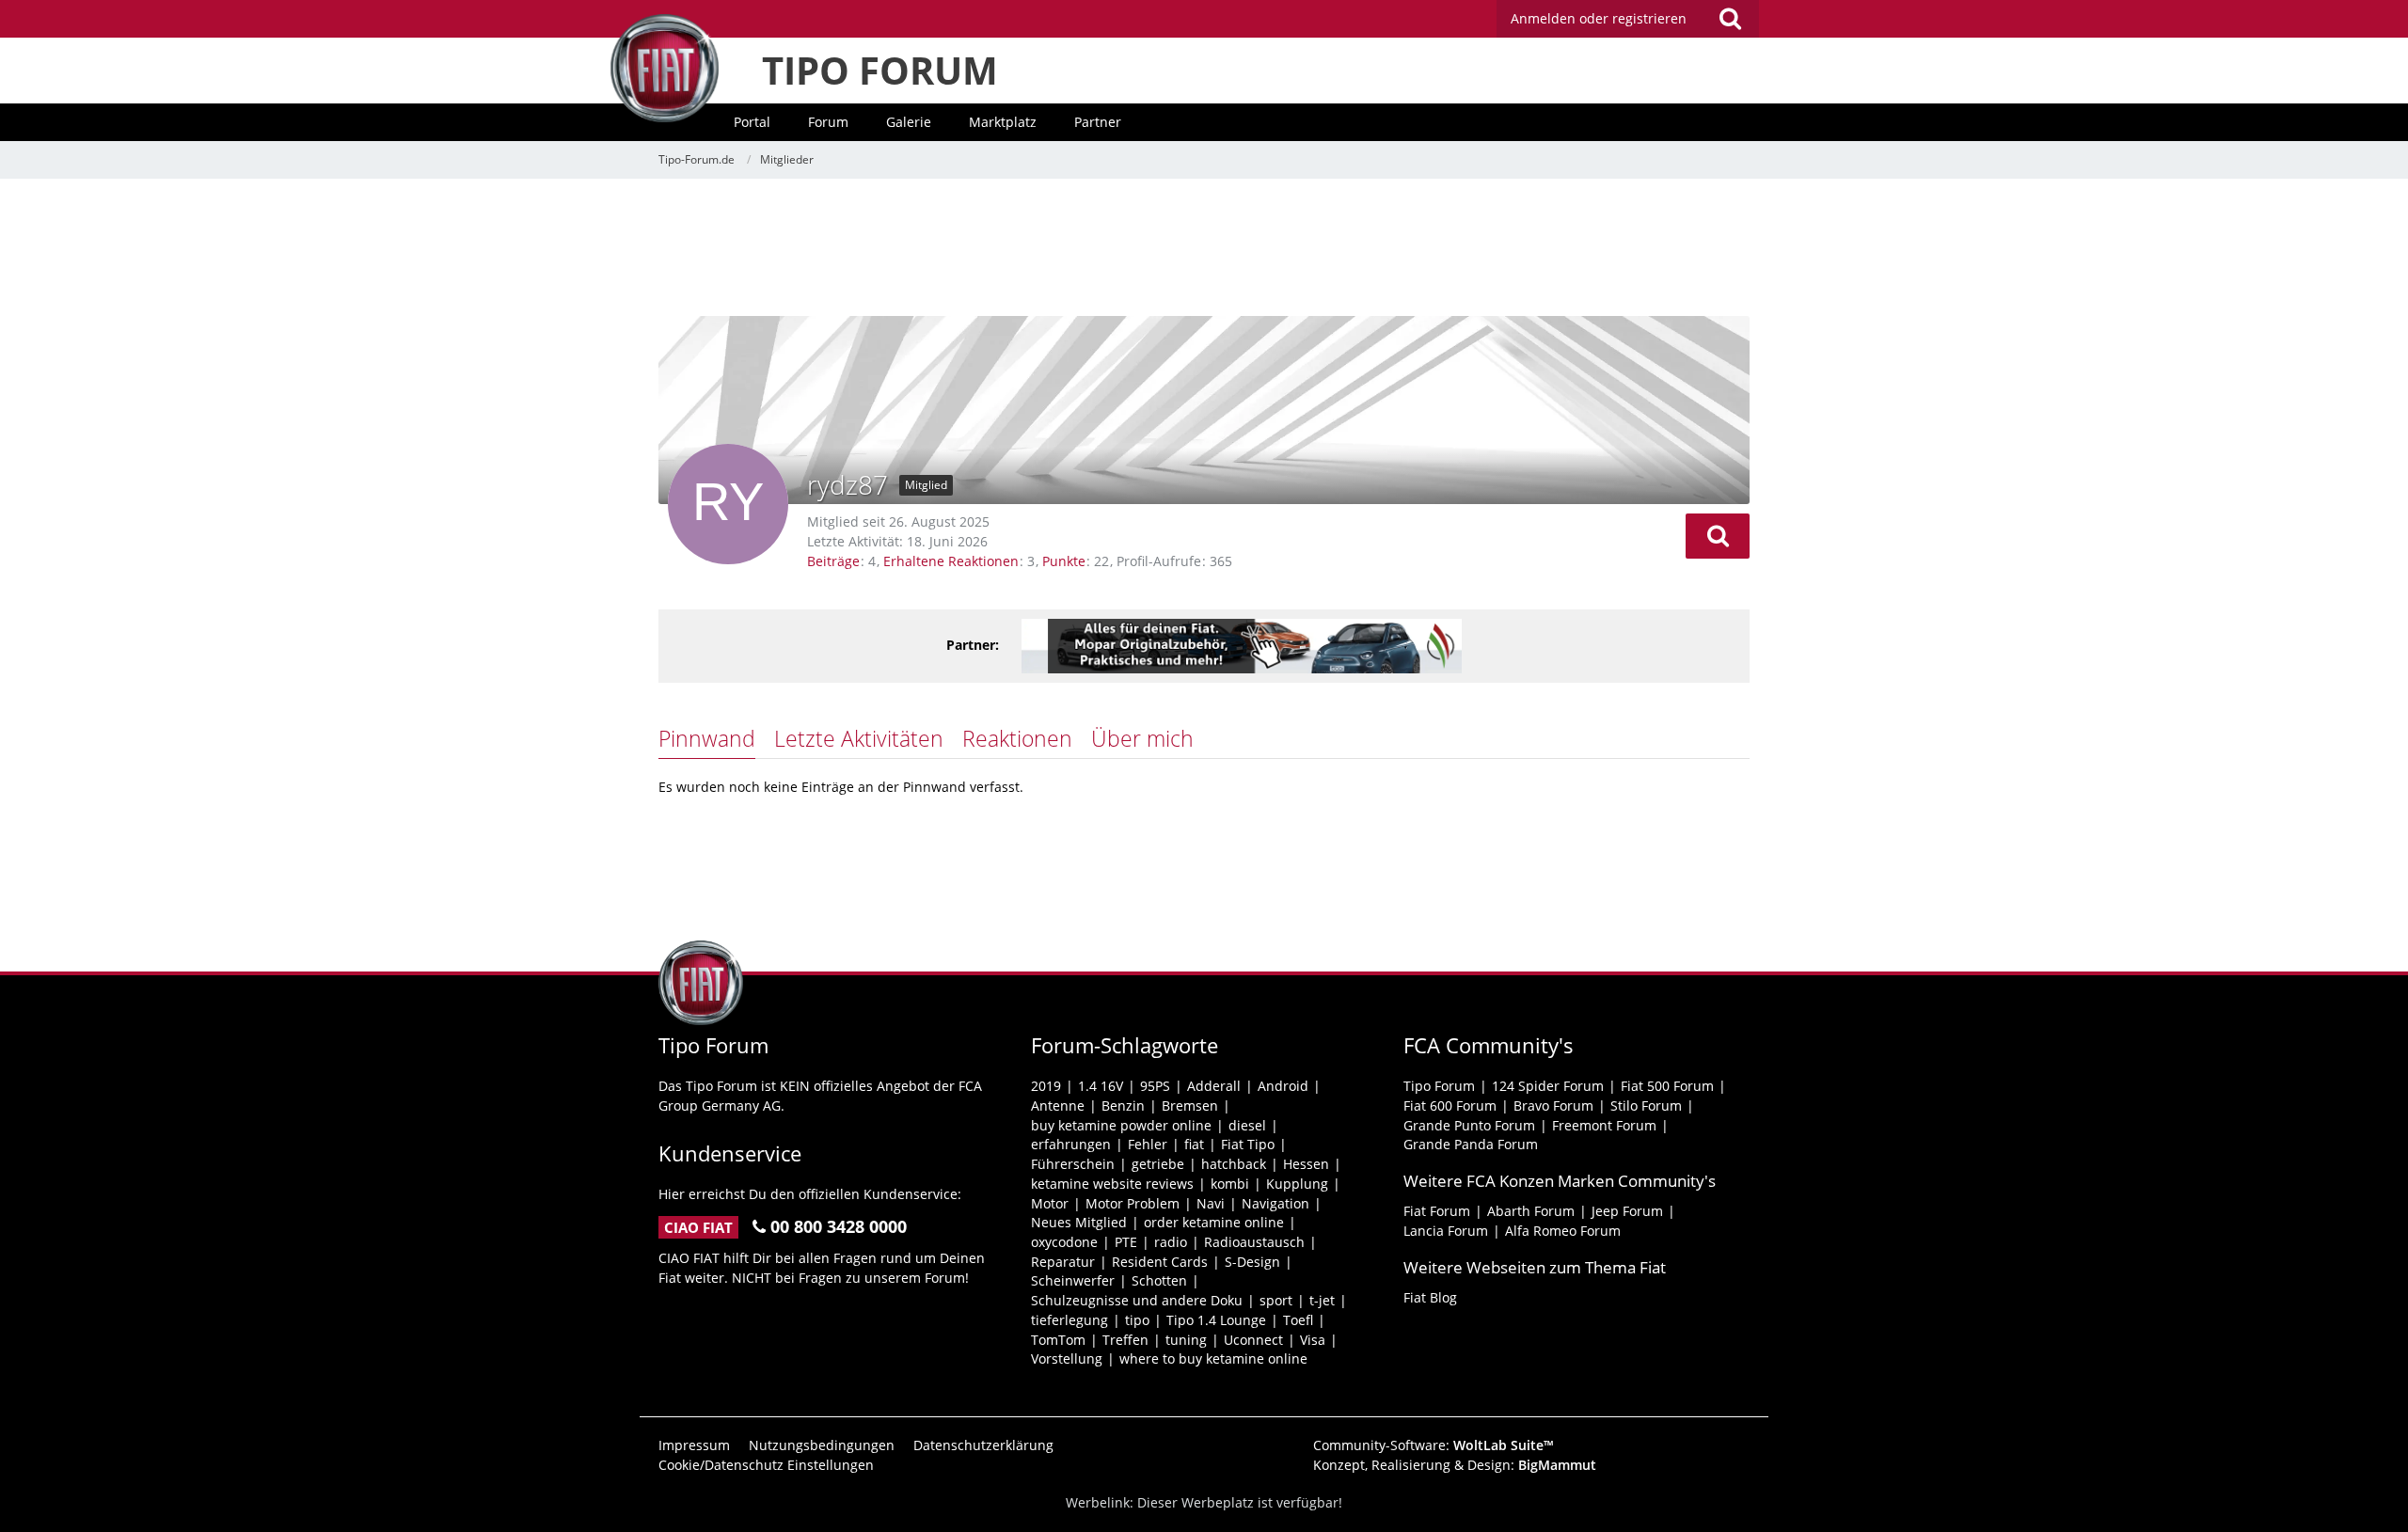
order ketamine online (1214, 1222)
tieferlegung (1069, 1320)
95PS (1155, 1086)
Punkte (1064, 561)
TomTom (1058, 1340)
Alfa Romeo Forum (1563, 1231)
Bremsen (1190, 1106)
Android (1283, 1086)
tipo (1137, 1320)
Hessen (1306, 1164)
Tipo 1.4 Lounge (1216, 1320)
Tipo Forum (1439, 1086)
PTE (1126, 1242)
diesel (1247, 1125)
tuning (1186, 1340)
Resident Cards (1160, 1262)
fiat (1194, 1144)
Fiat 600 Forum (1450, 1106)
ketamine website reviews (1112, 1184)
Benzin (1123, 1106)
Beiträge (833, 561)
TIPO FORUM (880, 70)
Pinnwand (707, 738)
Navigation (1275, 1203)
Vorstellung (1067, 1358)
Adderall (1214, 1086)
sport (1276, 1300)
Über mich (1142, 738)
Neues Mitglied (1079, 1222)
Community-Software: (1434, 1445)
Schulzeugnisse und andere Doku (1137, 1300)
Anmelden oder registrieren (1599, 18)
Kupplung (1297, 1184)
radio (1171, 1242)
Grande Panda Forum (1471, 1144)
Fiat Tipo (1248, 1144)
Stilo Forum (1646, 1106)
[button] (1718, 536)
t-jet (1322, 1300)
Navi (1211, 1203)
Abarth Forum (1531, 1211)
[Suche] (1730, 19)
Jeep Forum (1627, 1211)
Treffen (1125, 1340)
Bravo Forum (1553, 1106)
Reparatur (1063, 1262)
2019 (1046, 1086)
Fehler (1148, 1144)
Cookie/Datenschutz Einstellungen (766, 1465)
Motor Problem (1133, 1203)
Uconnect (1253, 1340)
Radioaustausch (1254, 1242)
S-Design (1252, 1262)
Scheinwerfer (1073, 1280)
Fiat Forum (1437, 1211)
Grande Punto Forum (1469, 1125)
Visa (1313, 1340)
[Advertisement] (1204, 249)
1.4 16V (1101, 1086)
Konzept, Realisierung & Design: (1455, 1465)
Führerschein (1073, 1164)
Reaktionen (1017, 738)
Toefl (1298, 1320)
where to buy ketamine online (1213, 1358)
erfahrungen (1071, 1144)
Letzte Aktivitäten (859, 738)
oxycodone (1064, 1242)
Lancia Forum (1446, 1231)
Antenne (1058, 1106)
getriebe (1158, 1164)
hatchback (1234, 1164)
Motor (1050, 1203)
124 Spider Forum (1548, 1086)
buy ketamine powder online (1121, 1125)
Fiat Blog (1430, 1297)
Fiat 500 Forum (1667, 1086)
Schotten (1159, 1280)
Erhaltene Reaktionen (951, 561)
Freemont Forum (1604, 1125)
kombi (1230, 1184)
